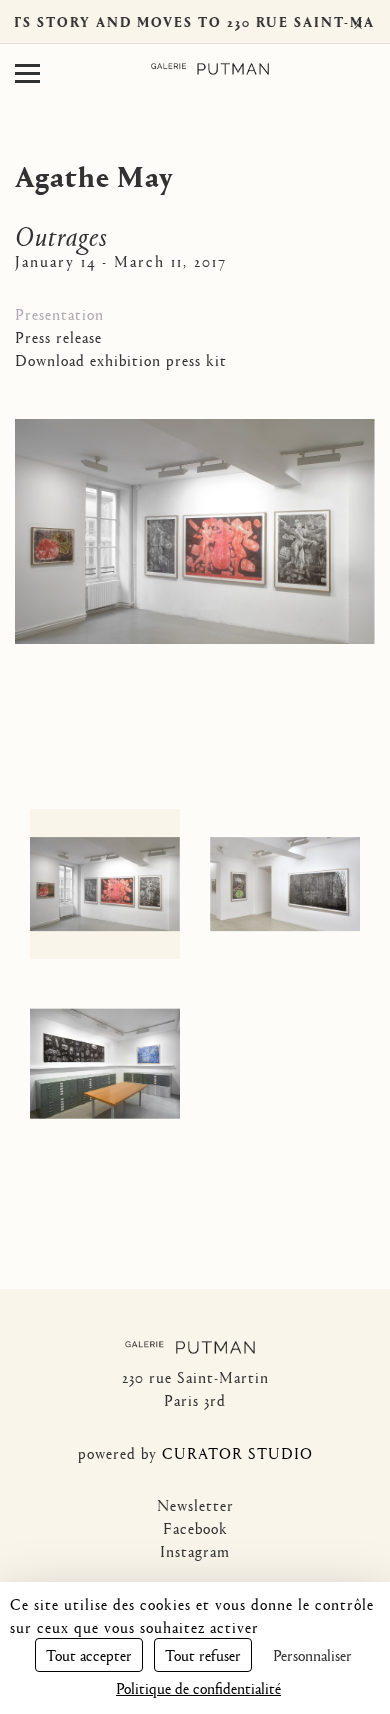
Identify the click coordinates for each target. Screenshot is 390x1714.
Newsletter (195, 1504)
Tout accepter (89, 1654)
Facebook (195, 1527)
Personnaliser (312, 1654)
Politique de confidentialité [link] (198, 1687)
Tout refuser (203, 1654)
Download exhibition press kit (121, 359)
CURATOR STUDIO (237, 1452)
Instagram (195, 1550)
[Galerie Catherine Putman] (210, 69)
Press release (58, 336)
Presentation (59, 313)
